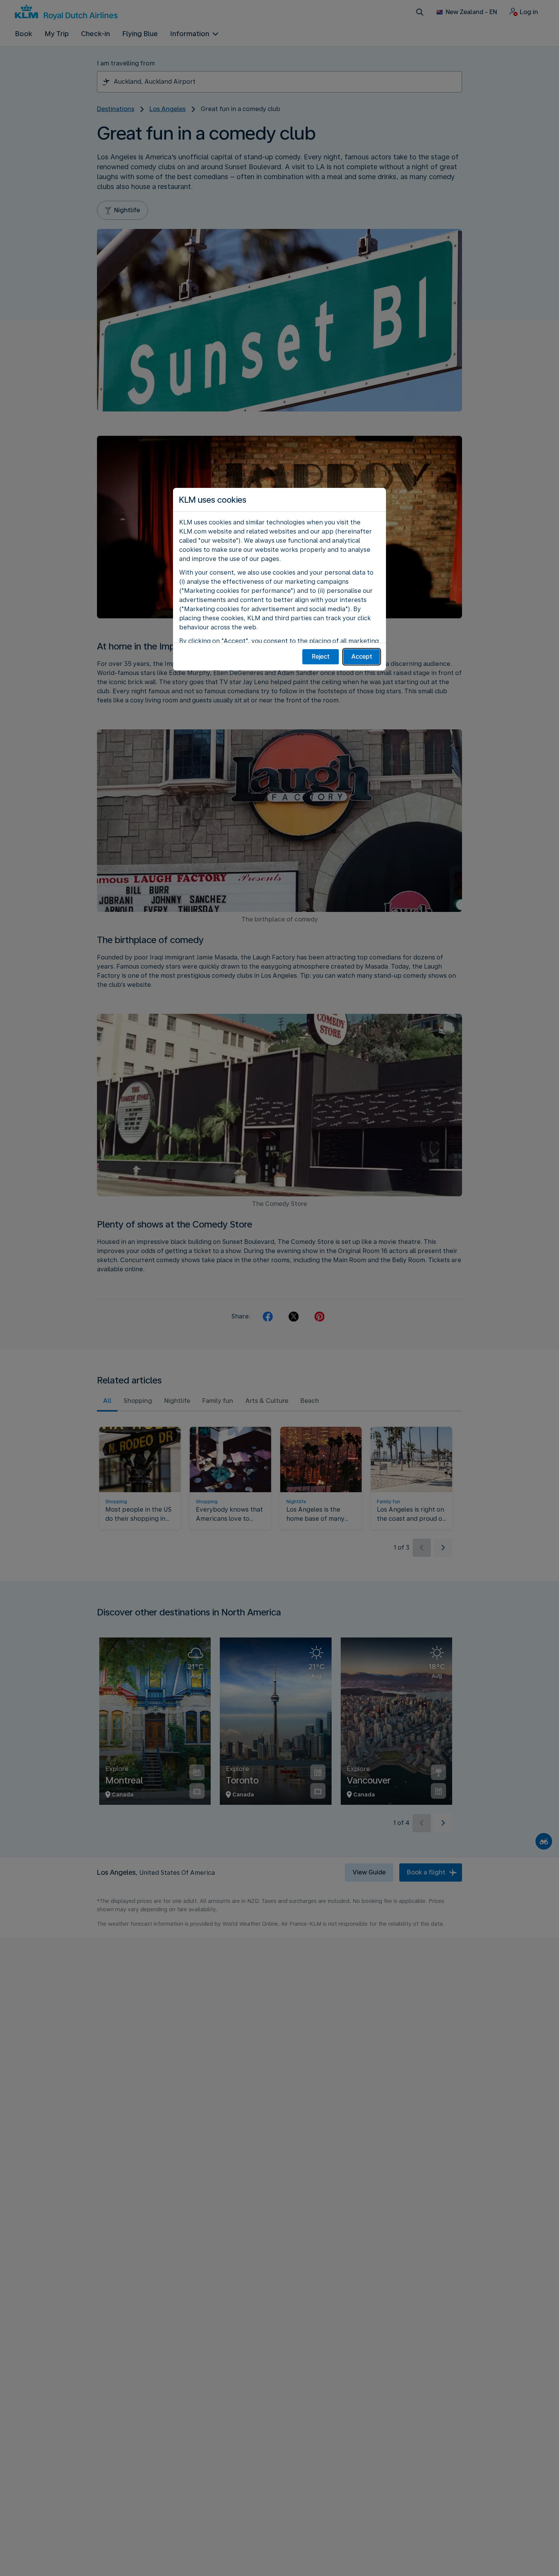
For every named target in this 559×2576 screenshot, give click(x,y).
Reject (321, 657)
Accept (362, 657)
